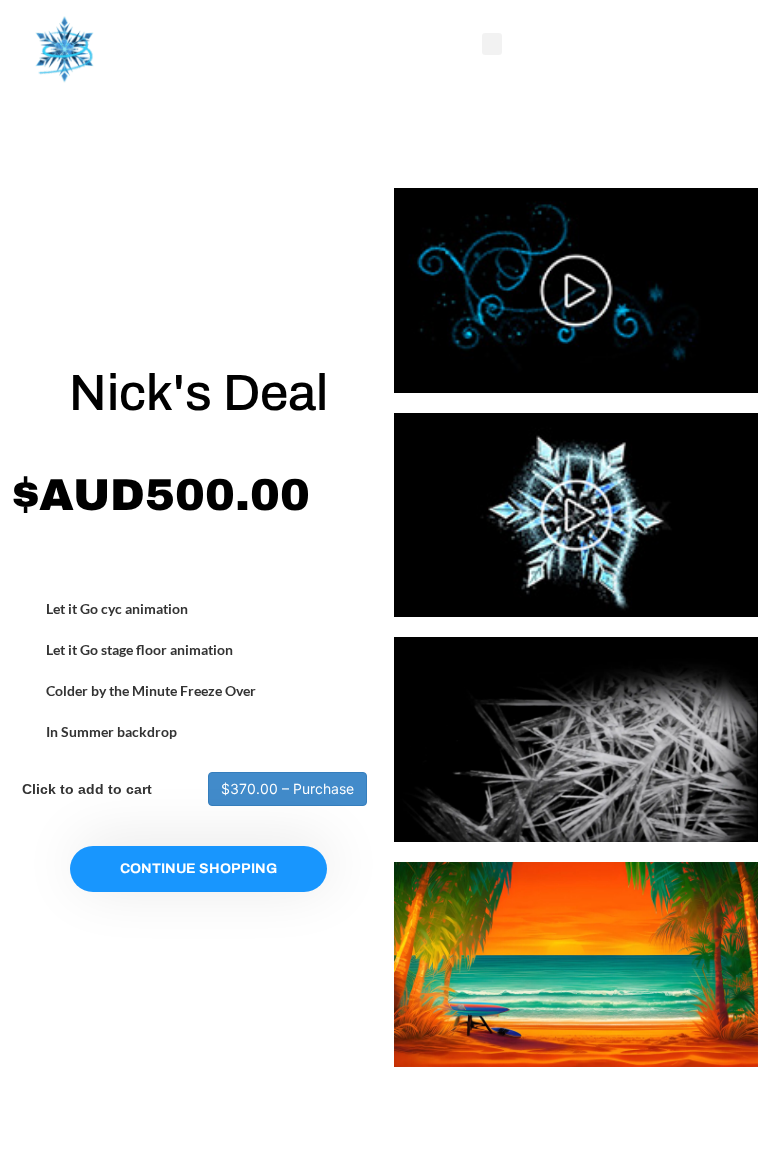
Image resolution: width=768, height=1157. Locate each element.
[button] (492, 44)
